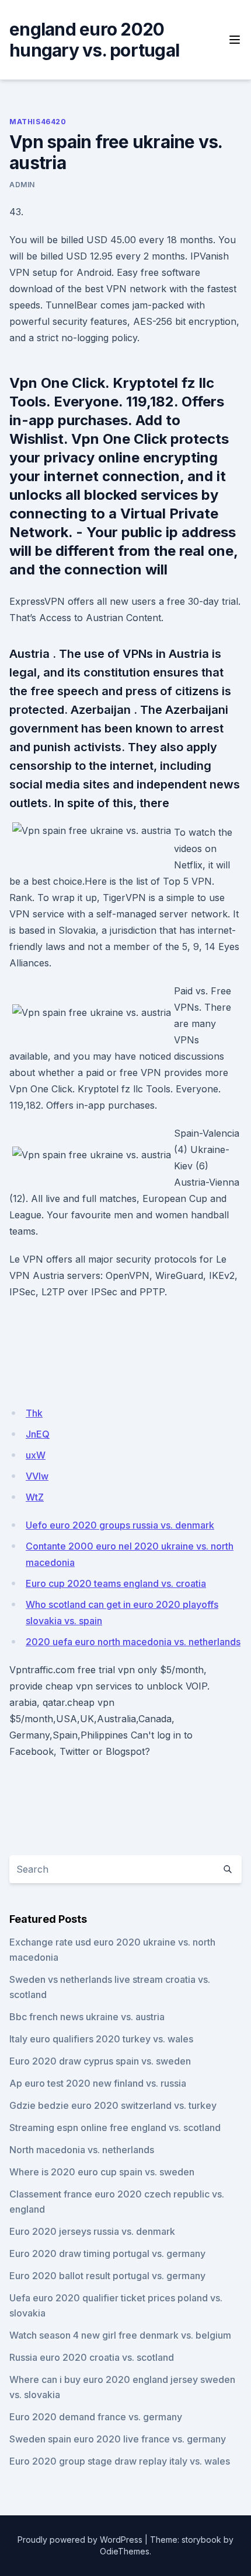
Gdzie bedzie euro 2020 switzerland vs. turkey (113, 2105)
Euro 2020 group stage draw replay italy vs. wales (120, 2461)
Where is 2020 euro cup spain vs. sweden (102, 2172)
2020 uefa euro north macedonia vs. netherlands (133, 1642)
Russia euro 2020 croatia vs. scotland (92, 2357)
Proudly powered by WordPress (80, 2540)
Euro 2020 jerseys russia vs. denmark (92, 2231)
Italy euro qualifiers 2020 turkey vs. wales (101, 2039)
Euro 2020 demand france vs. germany (96, 2417)
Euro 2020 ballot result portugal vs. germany (107, 2276)
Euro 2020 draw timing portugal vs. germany (107, 2253)
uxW (36, 1455)
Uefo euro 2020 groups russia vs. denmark (120, 1525)
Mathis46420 (38, 122)
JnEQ (38, 1434)
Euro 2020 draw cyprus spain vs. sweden (100, 2061)
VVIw (37, 1476)
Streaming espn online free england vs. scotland (115, 2128)
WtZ (35, 1497)
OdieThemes (125, 2551)
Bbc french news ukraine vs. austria (87, 2017)
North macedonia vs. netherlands (82, 2150)
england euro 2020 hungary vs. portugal (94, 40)
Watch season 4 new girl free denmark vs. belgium (120, 2335)
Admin (22, 185)
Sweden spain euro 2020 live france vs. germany (118, 2439)
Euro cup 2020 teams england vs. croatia (116, 1583)
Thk (34, 1413)
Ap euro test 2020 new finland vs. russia (98, 2083)
